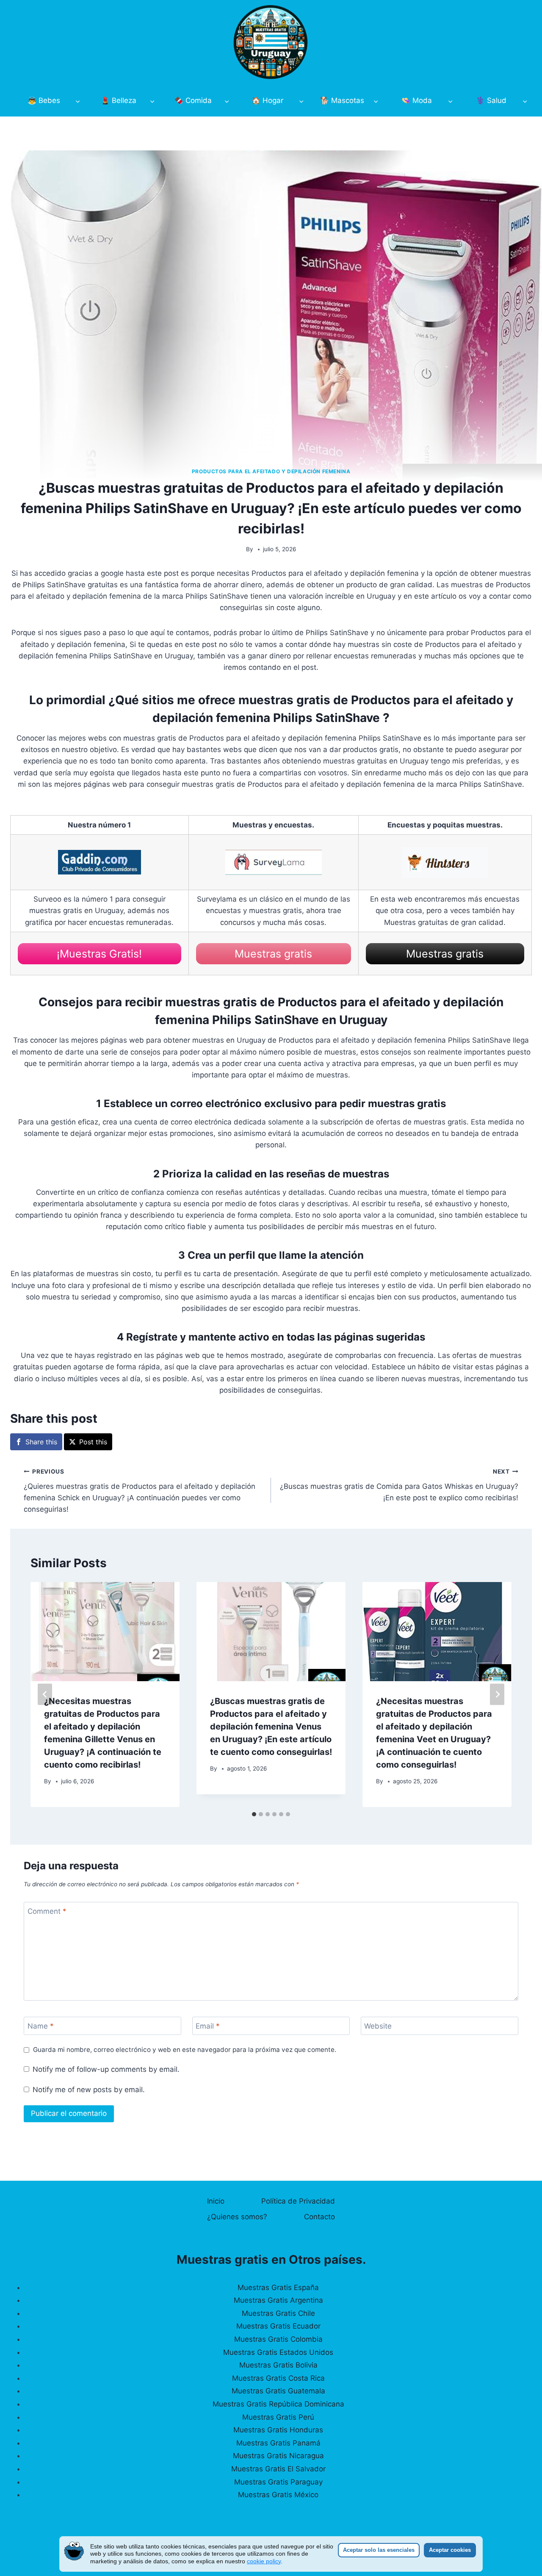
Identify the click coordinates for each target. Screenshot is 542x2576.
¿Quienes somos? (237, 2217)
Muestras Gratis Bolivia (278, 2365)
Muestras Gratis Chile (278, 2313)
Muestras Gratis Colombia (278, 2339)
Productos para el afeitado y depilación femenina (271, 471)
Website (378, 2026)
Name (41, 2026)
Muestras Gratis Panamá (278, 2443)
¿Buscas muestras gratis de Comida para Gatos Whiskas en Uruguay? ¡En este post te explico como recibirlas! (399, 1485)
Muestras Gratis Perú (278, 2417)
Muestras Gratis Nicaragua (278, 2456)
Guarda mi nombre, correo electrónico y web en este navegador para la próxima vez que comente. (185, 2050)
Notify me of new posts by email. (89, 2090)
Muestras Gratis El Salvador (278, 2469)
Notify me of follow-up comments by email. (106, 2069)
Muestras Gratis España (278, 2287)
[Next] (497, 1695)
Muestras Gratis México (278, 2495)
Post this (93, 1442)
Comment (47, 1911)
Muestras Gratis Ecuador (278, 2326)
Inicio (216, 2201)
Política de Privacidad (298, 2201)
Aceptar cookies (450, 2550)
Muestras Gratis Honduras (278, 2430)
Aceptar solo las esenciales (379, 2550)
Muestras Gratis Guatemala (278, 2391)
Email (208, 2026)
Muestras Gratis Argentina (278, 2300)
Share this (41, 1442)
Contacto (319, 2217)
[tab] (254, 1814)
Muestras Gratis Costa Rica (278, 2378)
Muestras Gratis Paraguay (278, 2482)
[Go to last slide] (45, 1695)
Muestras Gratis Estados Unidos (278, 2352)
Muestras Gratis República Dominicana (278, 2404)
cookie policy (264, 2561)
